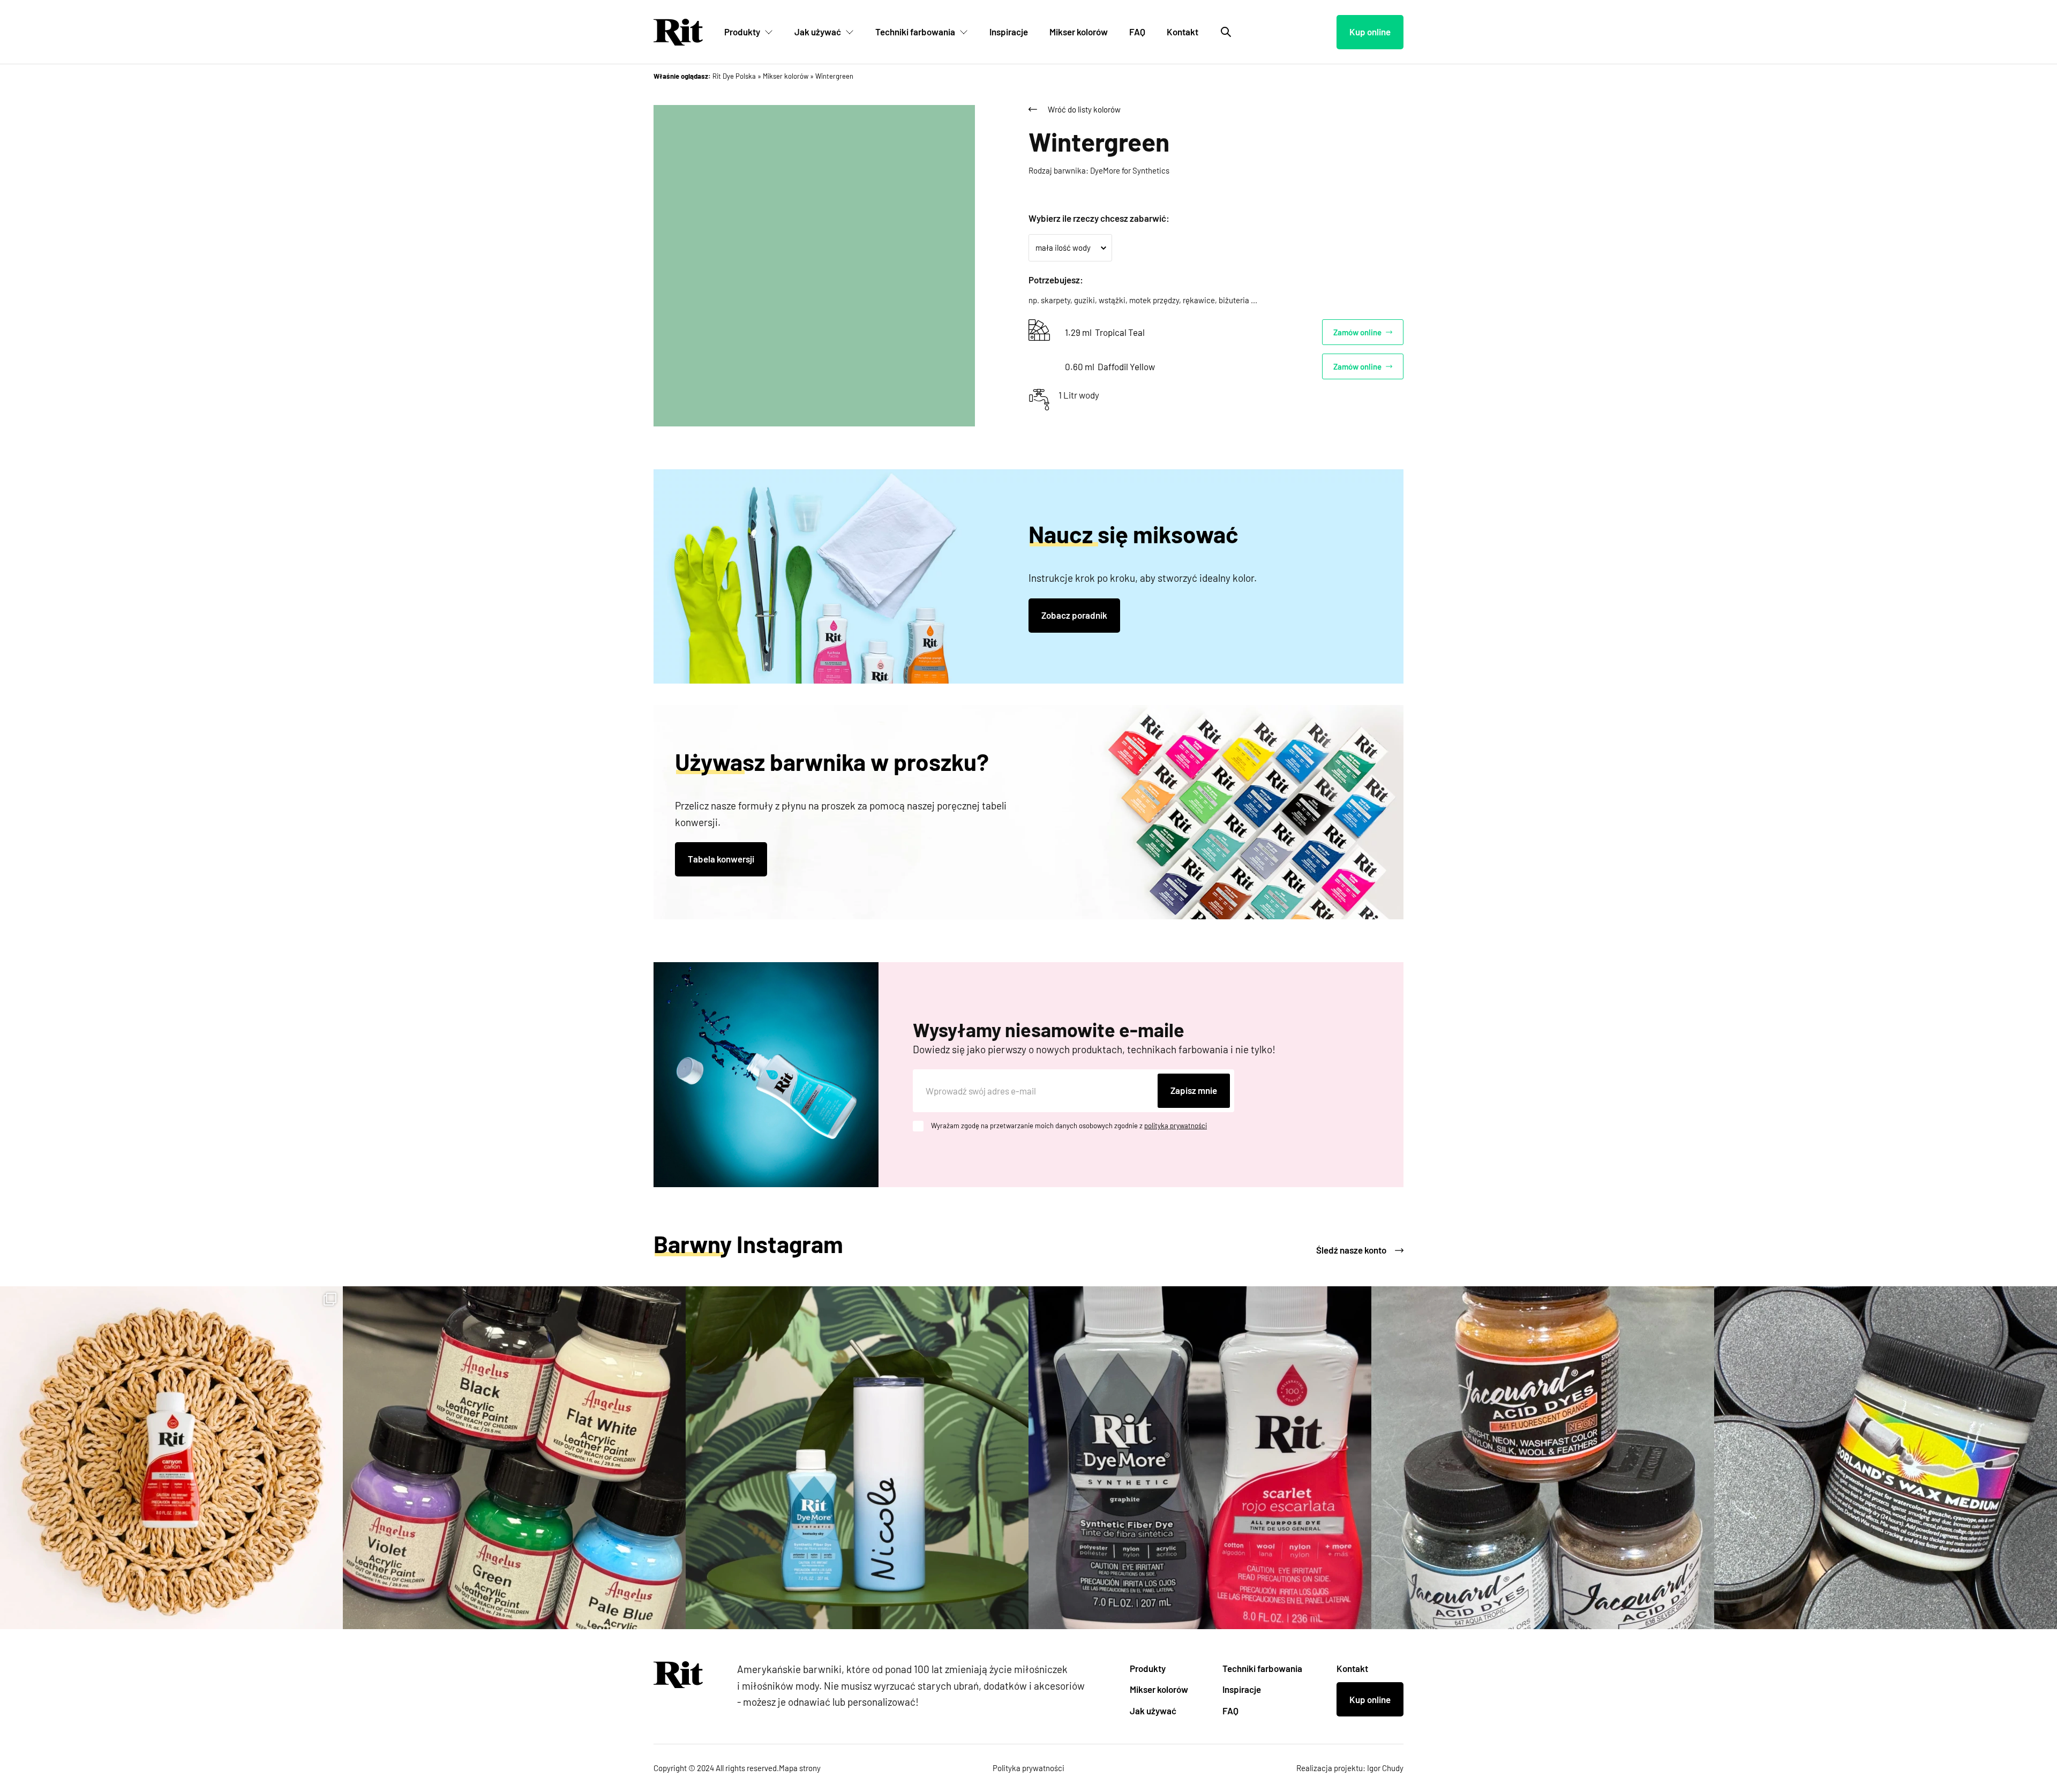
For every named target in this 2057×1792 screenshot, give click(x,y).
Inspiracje (1009, 32)
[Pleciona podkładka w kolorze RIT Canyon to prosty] (171, 1458)
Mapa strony (800, 1768)
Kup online (1370, 32)
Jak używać (818, 32)
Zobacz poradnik (1074, 615)
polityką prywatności (1176, 1126)
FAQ (1137, 32)
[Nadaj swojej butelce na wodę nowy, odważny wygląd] (857, 1458)
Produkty (742, 32)
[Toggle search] (1226, 32)
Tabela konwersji (721, 859)
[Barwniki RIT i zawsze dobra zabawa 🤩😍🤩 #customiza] (1200, 1458)
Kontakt (1183, 32)
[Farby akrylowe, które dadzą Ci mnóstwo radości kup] (514, 1458)
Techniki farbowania (915, 32)
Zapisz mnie (1194, 1090)
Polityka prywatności (1028, 1768)
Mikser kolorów (1079, 32)
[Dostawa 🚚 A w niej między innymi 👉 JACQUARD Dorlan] (1886, 1458)
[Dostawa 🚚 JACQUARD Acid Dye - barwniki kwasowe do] (1543, 1458)
